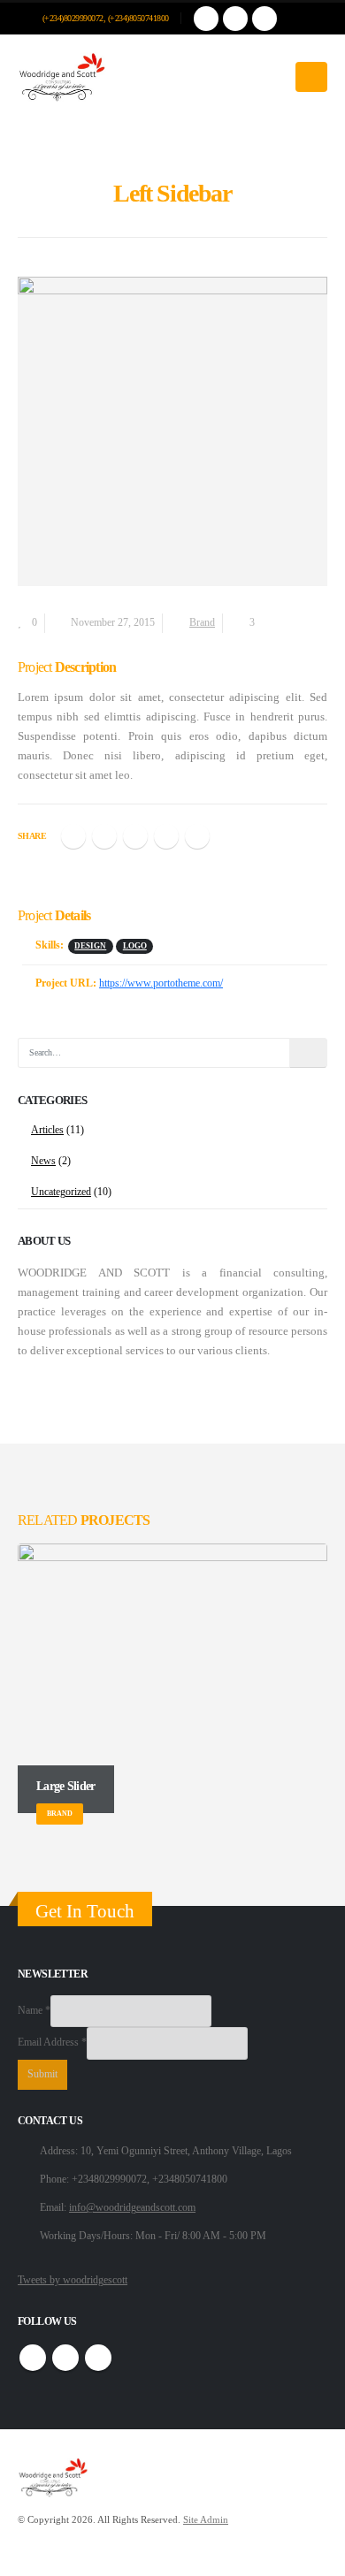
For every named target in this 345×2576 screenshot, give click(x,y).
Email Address (52, 2043)
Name (34, 2011)
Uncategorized (61, 1192)
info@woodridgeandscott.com (132, 2208)
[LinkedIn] (264, 19)
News (43, 1161)
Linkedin (98, 2358)
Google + (166, 836)
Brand (202, 623)
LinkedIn (135, 836)
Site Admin (206, 2520)
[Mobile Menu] (311, 77)
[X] (235, 19)
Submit (42, 2074)
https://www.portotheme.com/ (161, 983)
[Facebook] (206, 19)
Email (197, 836)
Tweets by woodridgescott (73, 2280)
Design (90, 946)
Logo (135, 946)
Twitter (104, 836)
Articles (47, 1130)
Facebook (73, 836)
